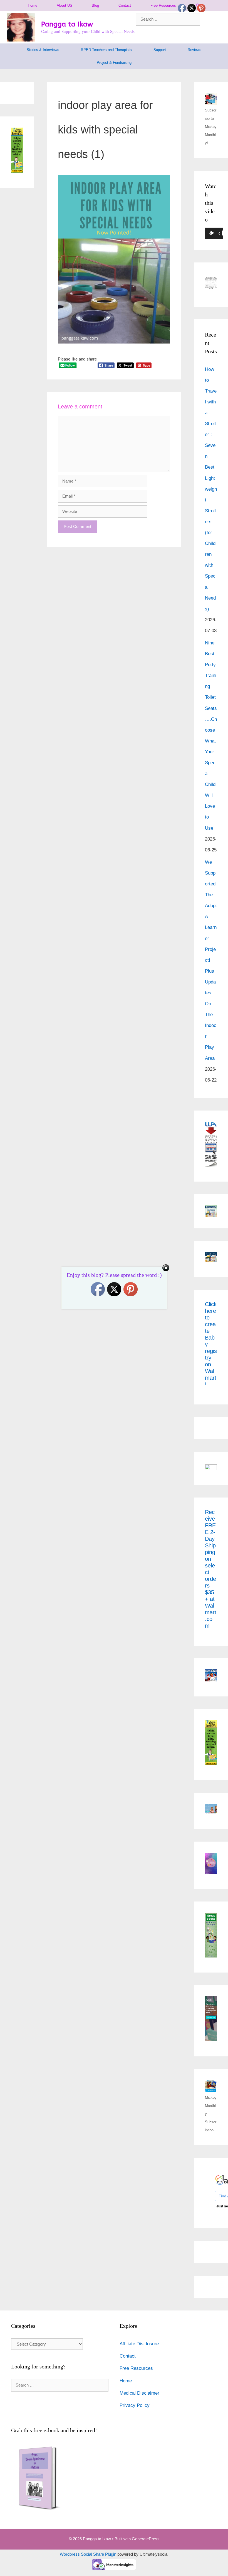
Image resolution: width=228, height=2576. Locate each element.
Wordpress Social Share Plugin (89, 2554)
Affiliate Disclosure (139, 2344)
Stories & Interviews (43, 50)
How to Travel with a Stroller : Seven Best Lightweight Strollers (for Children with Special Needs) (211, 489)
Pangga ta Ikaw (67, 24)
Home (33, 5)
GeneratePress (146, 2539)
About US (65, 5)
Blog (95, 5)
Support (160, 50)
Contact (125, 5)
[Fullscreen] (225, 233)
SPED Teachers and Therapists (106, 50)
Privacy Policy (135, 2405)
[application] (214, 235)
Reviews (194, 50)
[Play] (212, 233)
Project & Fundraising (114, 63)
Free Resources (163, 5)
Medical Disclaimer (139, 2393)
